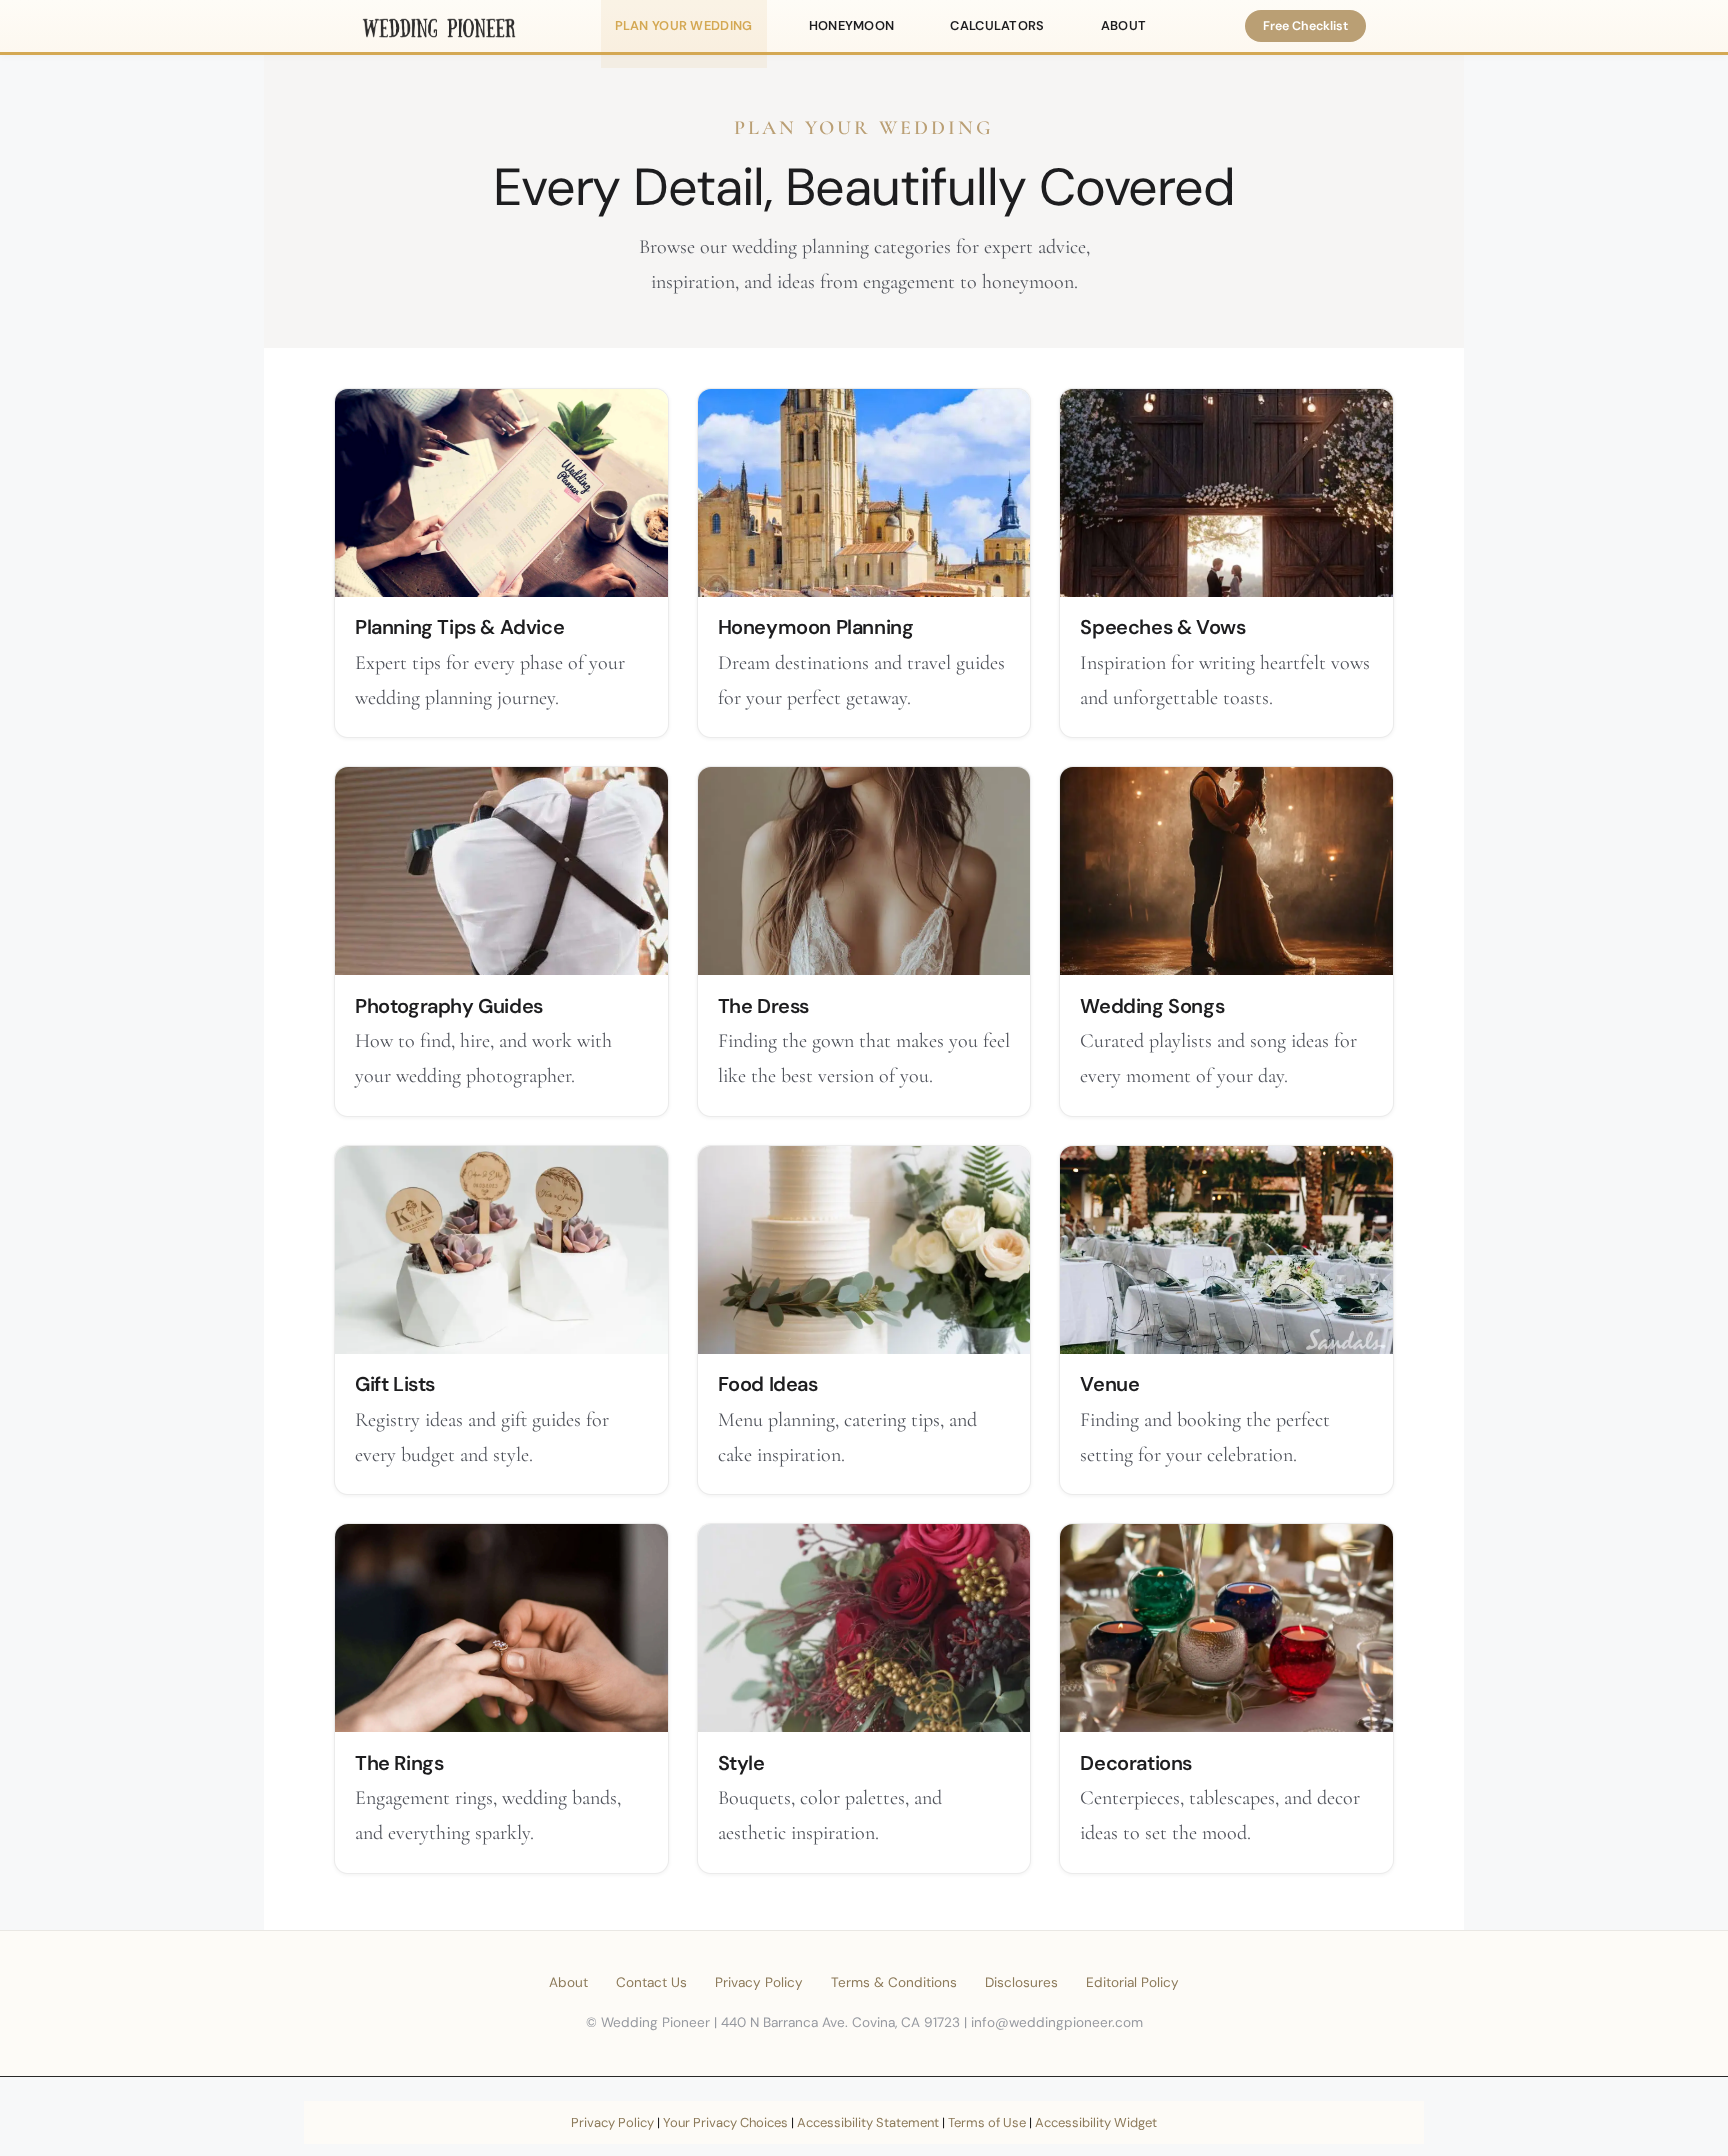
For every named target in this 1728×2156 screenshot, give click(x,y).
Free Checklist (1305, 26)
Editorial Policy (1132, 1982)
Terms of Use (987, 2122)
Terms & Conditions (894, 1982)
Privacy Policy (759, 1982)
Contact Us (651, 1982)
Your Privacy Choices (725, 2122)
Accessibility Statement (868, 2122)
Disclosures (1021, 1982)
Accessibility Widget (1096, 2122)
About (568, 1982)
